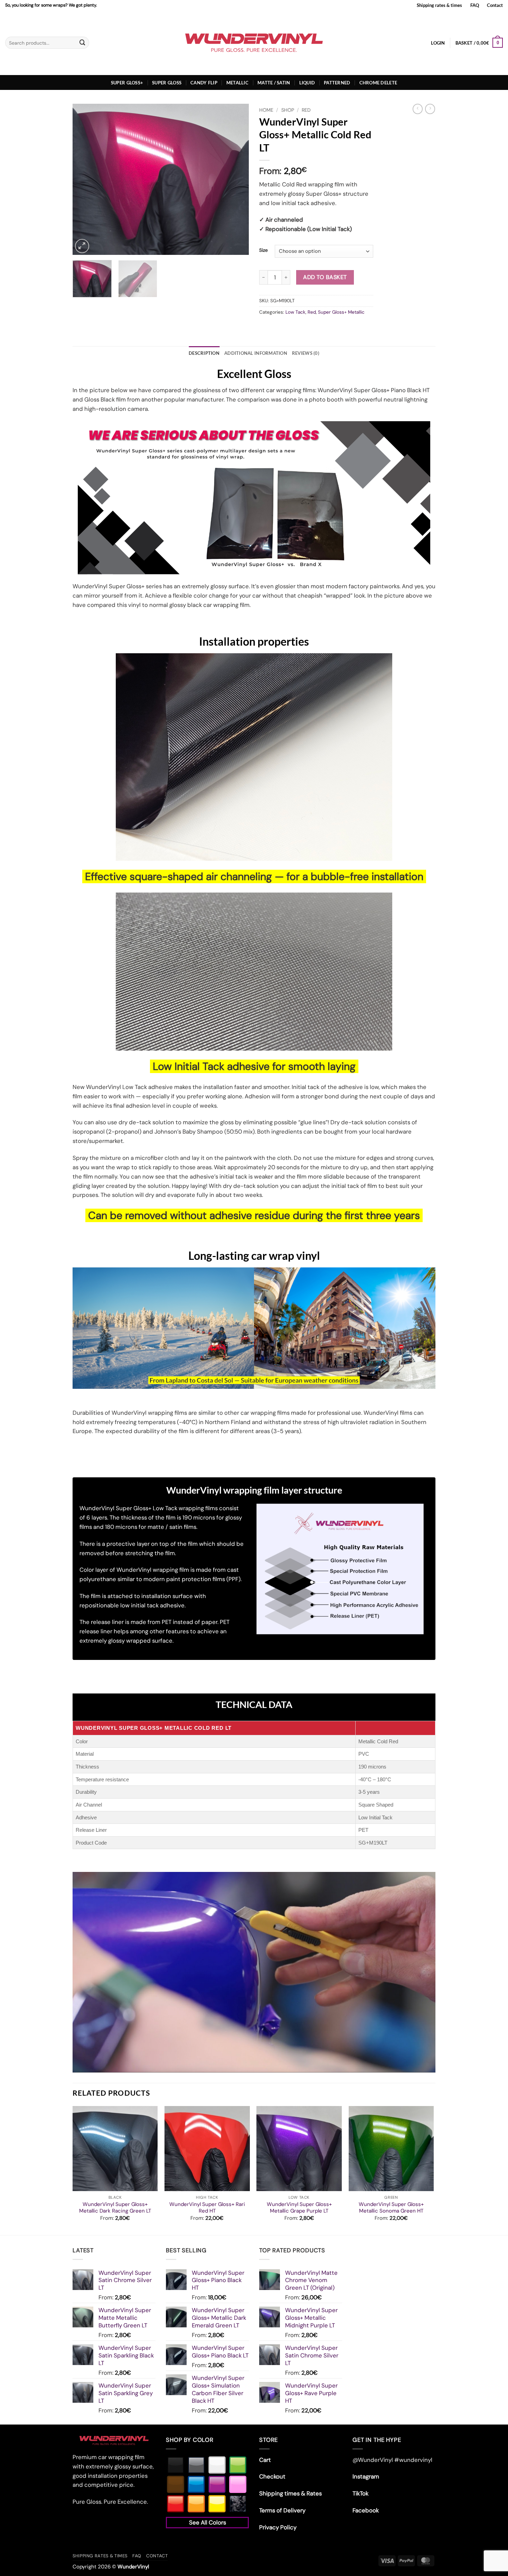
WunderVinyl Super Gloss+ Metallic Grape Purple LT (299, 2208)
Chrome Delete (378, 83)
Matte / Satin (274, 83)
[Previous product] (430, 109)
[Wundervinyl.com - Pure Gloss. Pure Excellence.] (254, 43)
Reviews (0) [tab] (306, 353)
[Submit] (82, 43)
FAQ (475, 5)
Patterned (337, 83)
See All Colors (208, 2522)
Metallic (237, 83)
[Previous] (85, 179)
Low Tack (295, 312)
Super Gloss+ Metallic (341, 312)
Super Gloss (167, 83)
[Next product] (418, 109)
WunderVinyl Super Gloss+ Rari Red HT (207, 2208)
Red (306, 110)
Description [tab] (204, 353)
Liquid (307, 83)
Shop (288, 110)
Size (264, 250)
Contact (495, 5)
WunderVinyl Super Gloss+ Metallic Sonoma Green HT (391, 2208)
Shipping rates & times (439, 5)
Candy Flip (204, 83)
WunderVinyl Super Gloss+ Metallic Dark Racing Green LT (115, 2208)
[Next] (237, 179)
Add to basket (325, 277)
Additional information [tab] (256, 353)
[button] (438, 43)
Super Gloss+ (127, 83)
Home (266, 110)
